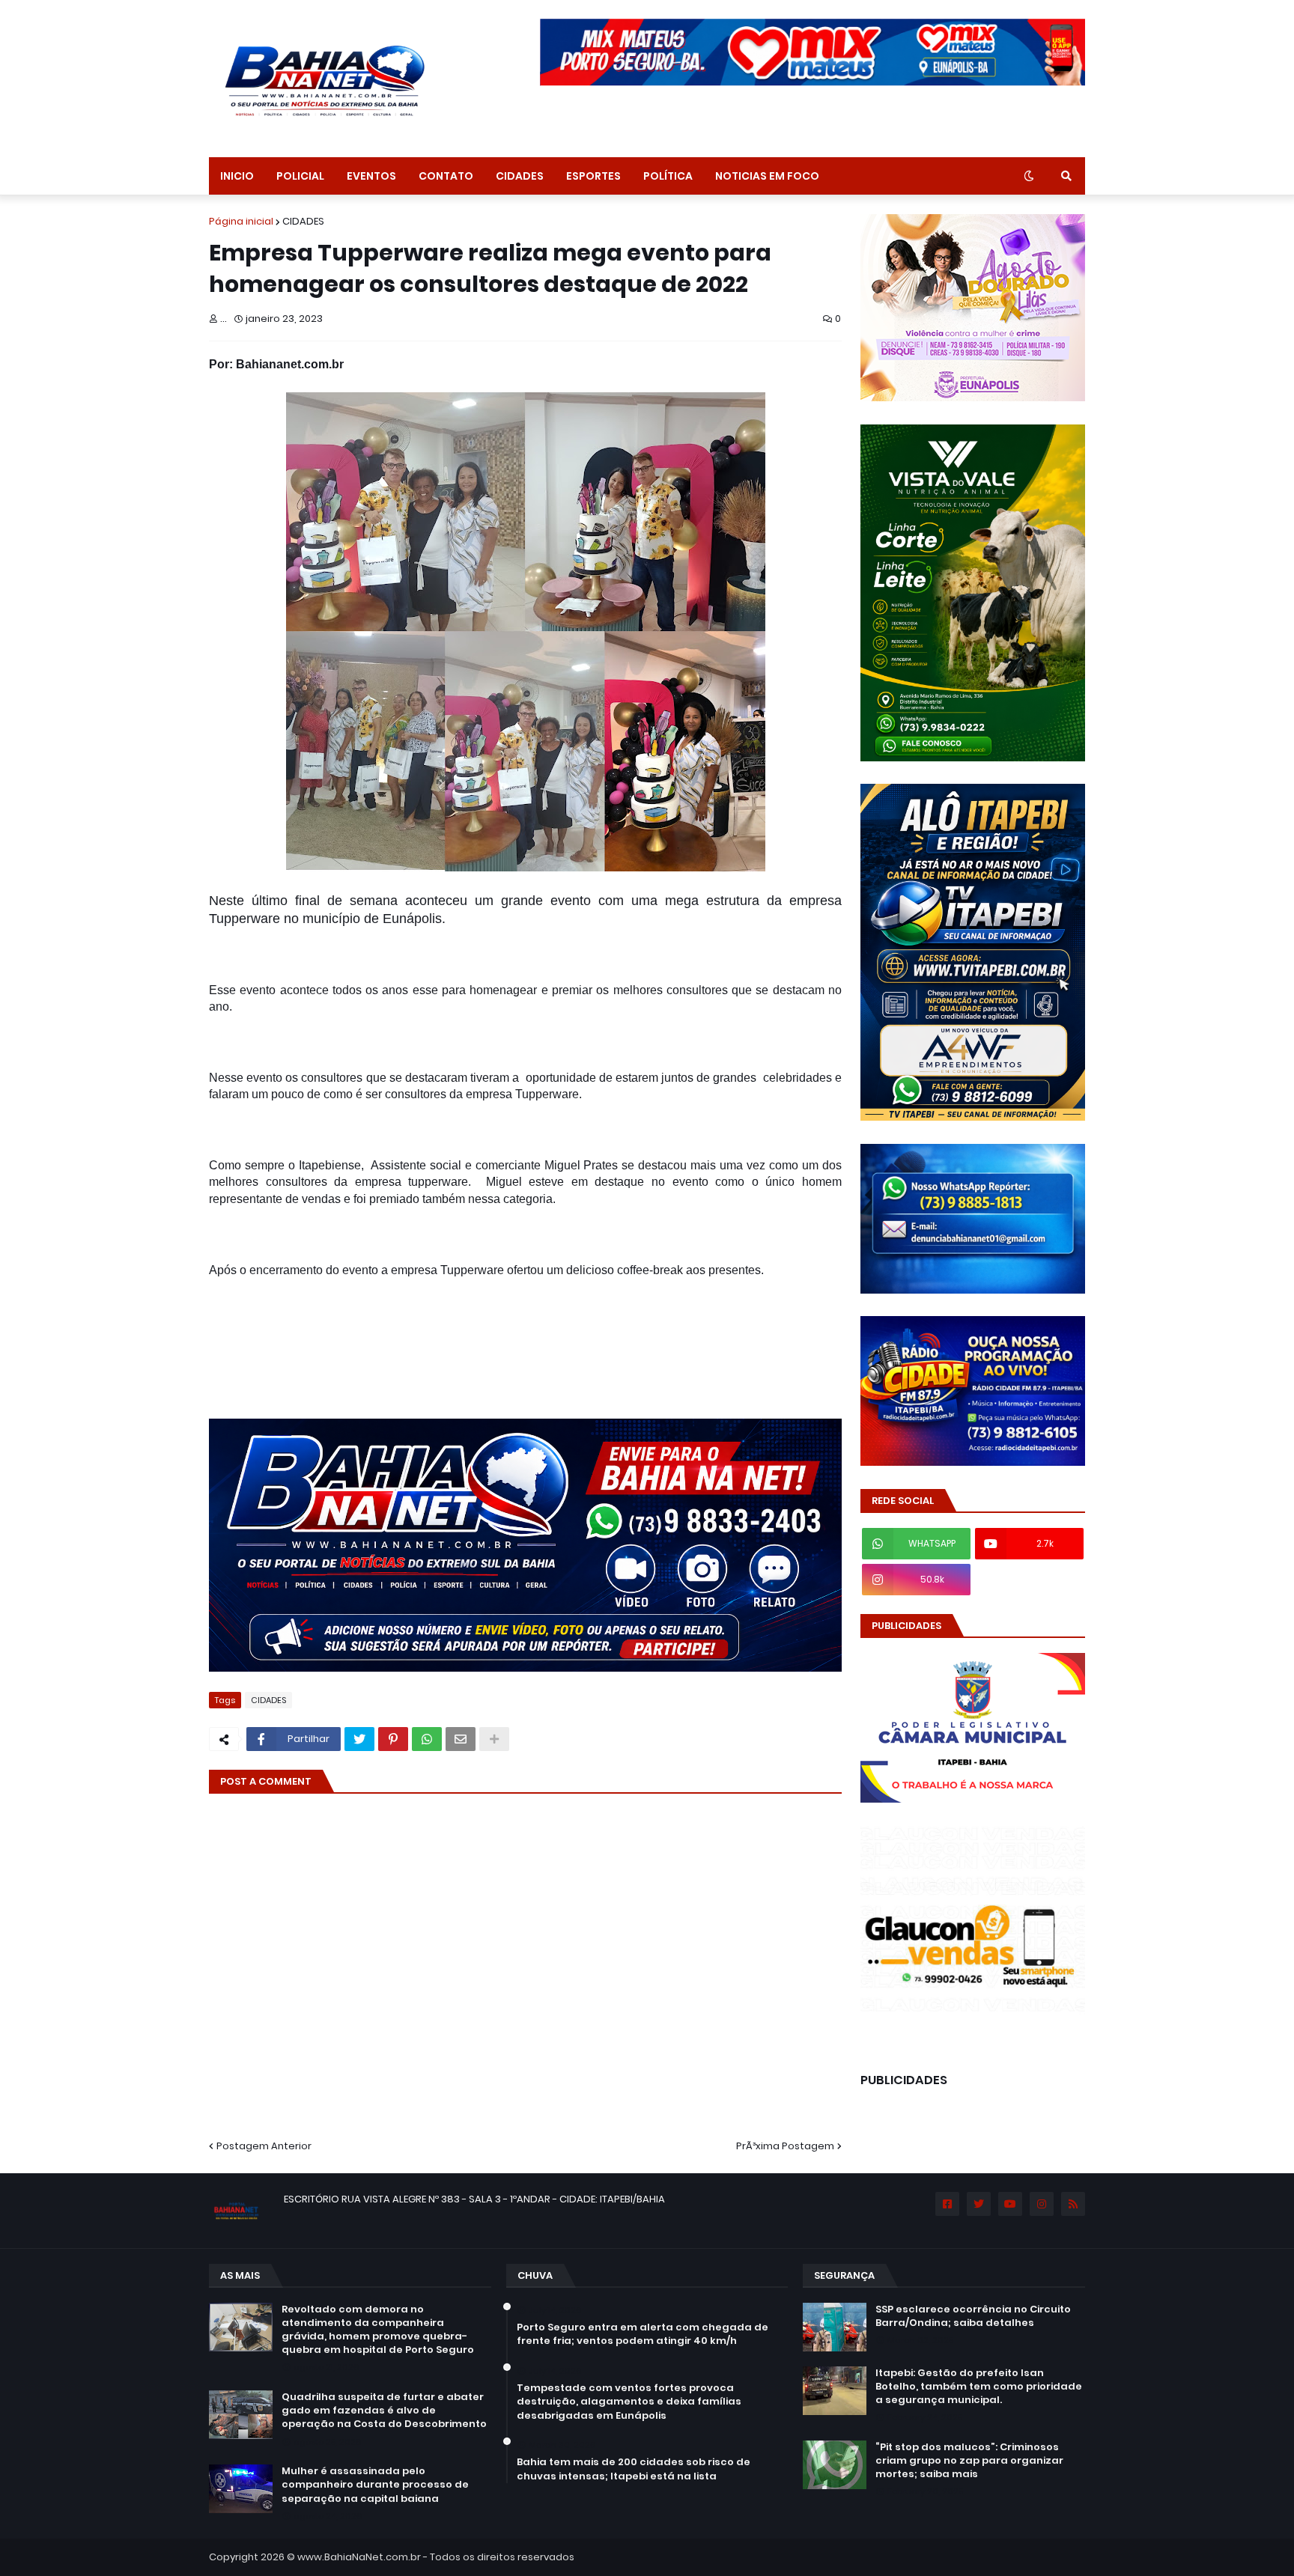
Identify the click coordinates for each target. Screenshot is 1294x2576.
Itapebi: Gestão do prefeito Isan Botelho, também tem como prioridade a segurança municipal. (979, 2387)
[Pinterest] (393, 1739)
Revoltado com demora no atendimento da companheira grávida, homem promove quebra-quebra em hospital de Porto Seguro (378, 2330)
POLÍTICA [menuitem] (668, 176)
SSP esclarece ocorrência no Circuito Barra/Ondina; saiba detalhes (973, 2316)
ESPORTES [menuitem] (593, 176)
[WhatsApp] (427, 1739)
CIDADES (303, 221)
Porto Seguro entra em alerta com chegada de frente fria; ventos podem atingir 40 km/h (643, 2334)
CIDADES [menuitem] (520, 176)
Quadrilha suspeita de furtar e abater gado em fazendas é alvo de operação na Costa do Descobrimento (384, 2411)
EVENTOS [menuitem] (371, 176)
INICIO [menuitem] (237, 176)
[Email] (461, 1739)
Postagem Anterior (264, 2146)
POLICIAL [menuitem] (300, 176)
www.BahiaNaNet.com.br (359, 2557)
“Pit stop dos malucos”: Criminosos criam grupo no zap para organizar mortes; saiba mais (969, 2461)
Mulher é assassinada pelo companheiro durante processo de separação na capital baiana (375, 2485)
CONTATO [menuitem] (446, 176)
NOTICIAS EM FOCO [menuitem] (767, 176)
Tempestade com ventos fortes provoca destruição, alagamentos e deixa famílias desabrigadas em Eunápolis (629, 2402)
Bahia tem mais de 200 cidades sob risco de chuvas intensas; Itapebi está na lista (634, 2469)
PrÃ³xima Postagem (785, 2146)
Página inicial (241, 221)
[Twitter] (359, 1739)
